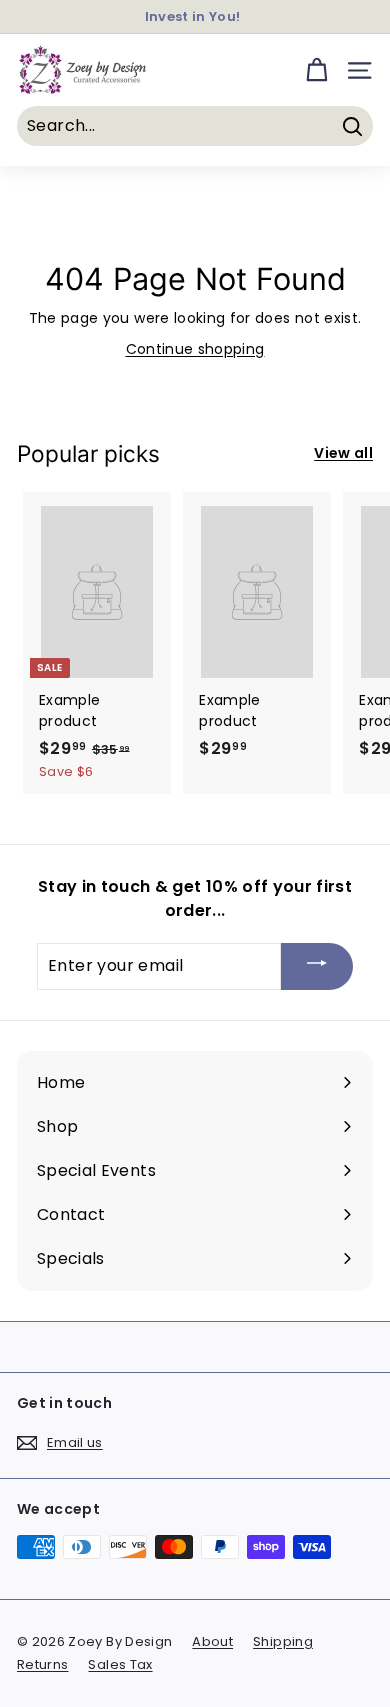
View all (343, 453)
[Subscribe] (317, 966)
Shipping (283, 1641)
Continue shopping (195, 349)
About (212, 1641)
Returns (42, 1664)
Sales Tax (120, 1664)
